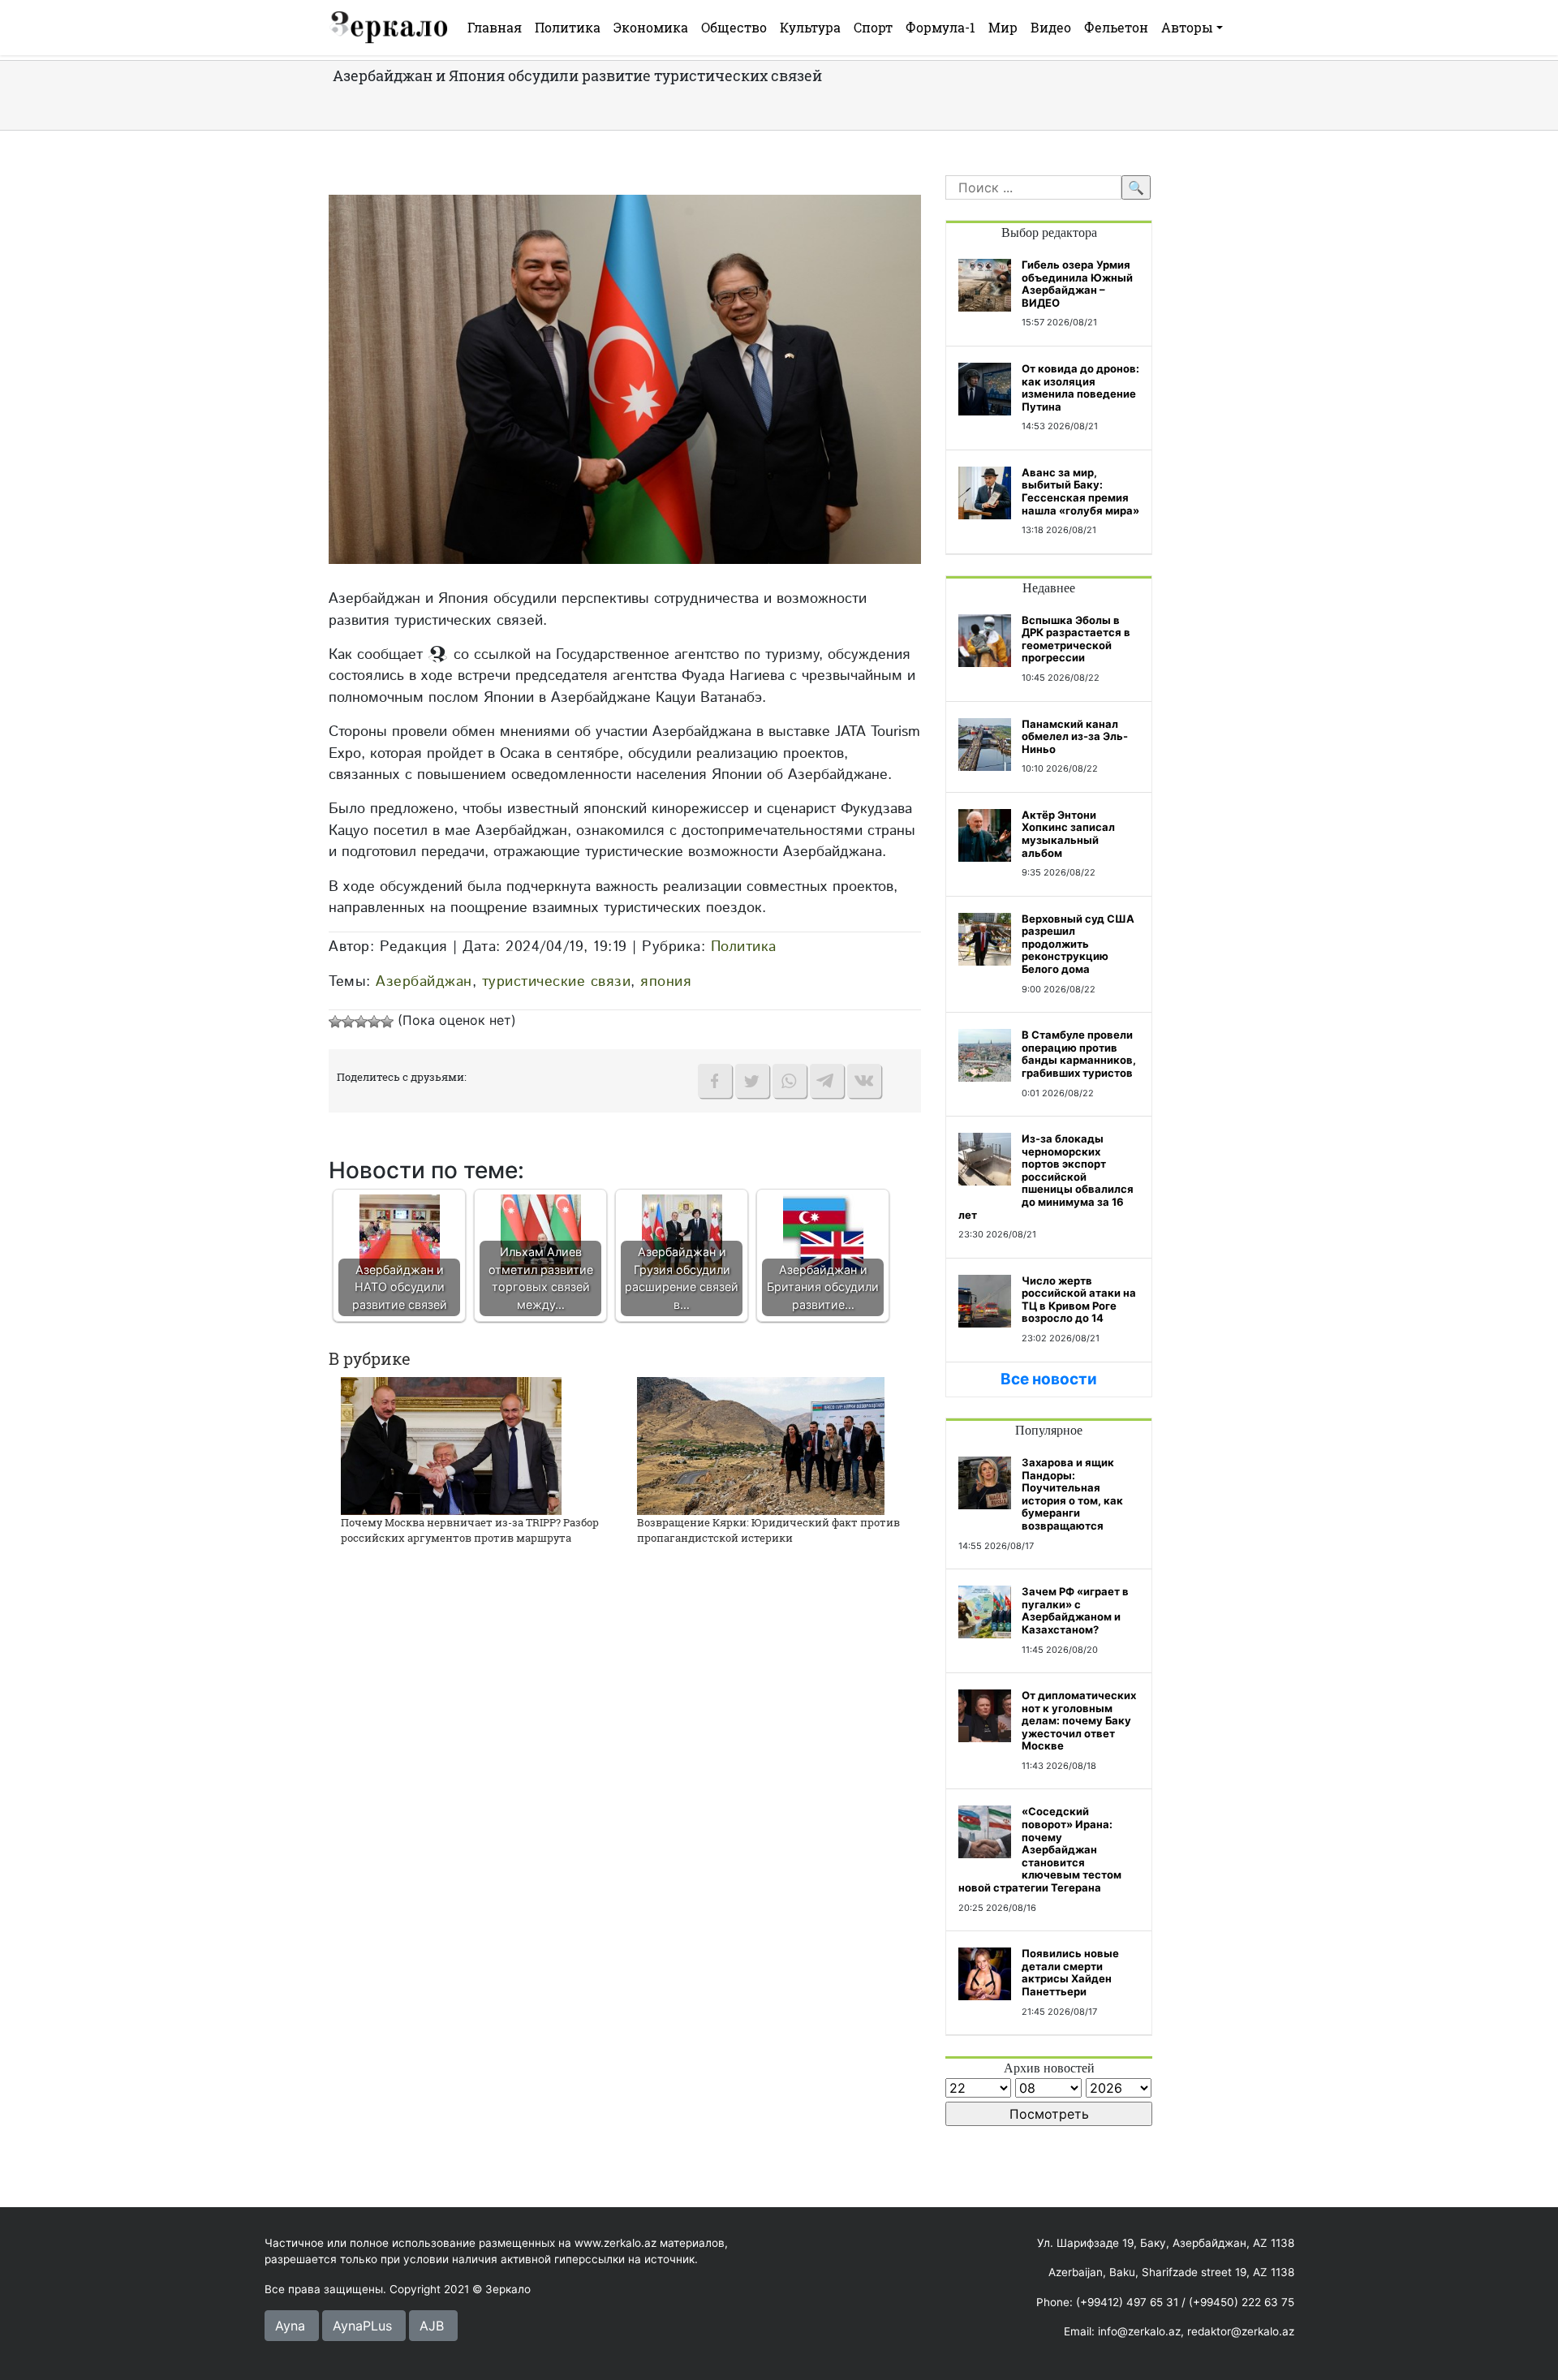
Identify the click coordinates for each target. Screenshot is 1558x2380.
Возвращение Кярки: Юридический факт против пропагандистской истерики (768, 1530)
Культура (810, 27)
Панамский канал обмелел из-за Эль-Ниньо (1075, 736)
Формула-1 (940, 27)
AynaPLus (362, 2326)
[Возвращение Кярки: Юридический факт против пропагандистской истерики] (761, 1444)
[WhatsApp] (790, 1081)
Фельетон (1116, 27)
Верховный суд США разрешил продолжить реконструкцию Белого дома (1078, 944)
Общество (734, 27)
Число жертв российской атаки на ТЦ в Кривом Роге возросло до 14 (1079, 1300)
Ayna (290, 2326)
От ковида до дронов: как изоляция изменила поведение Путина (1080, 387)
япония (666, 981)
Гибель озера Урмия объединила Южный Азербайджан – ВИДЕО (1077, 284)
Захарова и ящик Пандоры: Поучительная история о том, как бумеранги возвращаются (1072, 1494)
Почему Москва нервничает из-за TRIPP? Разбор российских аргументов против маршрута (470, 1530)
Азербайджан (424, 981)
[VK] (864, 1081)
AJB (432, 2326)
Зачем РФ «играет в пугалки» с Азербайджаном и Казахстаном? (1075, 1610)
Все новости (1049, 1379)
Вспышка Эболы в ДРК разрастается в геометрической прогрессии (1076, 639)
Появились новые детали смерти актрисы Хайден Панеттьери (1070, 1972)
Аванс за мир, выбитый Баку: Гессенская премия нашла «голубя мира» (1080, 491)
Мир (1003, 27)
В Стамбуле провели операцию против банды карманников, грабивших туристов (1079, 1054)
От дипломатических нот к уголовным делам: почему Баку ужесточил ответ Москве (1079, 1720)
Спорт (873, 27)
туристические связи (557, 981)
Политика (568, 27)
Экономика (651, 27)
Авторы (1187, 27)
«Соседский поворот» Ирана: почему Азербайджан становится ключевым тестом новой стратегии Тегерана (1040, 1849)
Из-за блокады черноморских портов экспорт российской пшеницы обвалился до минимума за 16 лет (1046, 1177)
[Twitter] (752, 1081)
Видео (1051, 27)
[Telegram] (827, 1081)
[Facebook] (715, 1081)
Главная (495, 27)
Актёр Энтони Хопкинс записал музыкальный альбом (1068, 834)
